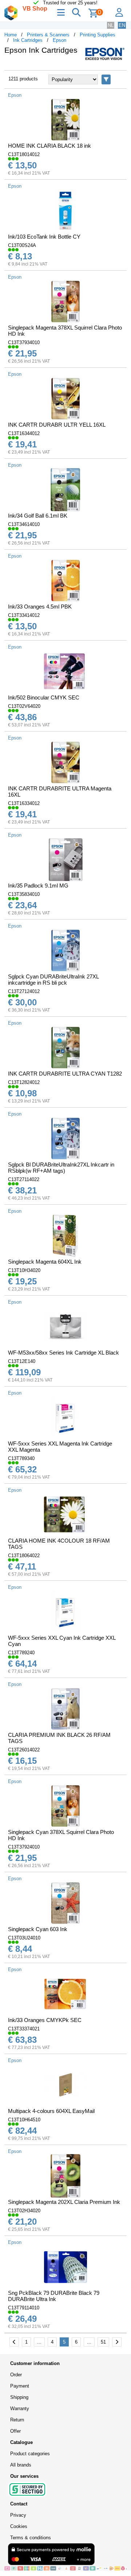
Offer (15, 2431)
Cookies (19, 2526)
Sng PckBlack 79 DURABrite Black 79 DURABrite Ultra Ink (54, 2296)
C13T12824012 (24, 1082)
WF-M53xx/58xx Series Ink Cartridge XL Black (63, 1353)
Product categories (30, 2454)
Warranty (20, 2408)
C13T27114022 (24, 1179)
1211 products (23, 79)
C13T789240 (21, 1653)
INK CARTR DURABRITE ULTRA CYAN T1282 (65, 1074)
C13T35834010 (24, 894)
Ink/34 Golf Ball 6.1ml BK (38, 516)
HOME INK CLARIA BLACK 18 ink (49, 146)
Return (17, 2420)
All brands (21, 2465)
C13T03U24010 (24, 1938)
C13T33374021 (24, 2029)
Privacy (18, 2515)
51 (103, 2342)
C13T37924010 (24, 1847)
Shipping (19, 2397)
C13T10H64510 (24, 2120)
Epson (59, 40)
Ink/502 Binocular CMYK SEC (44, 697)
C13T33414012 (24, 615)
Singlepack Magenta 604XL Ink (45, 1262)
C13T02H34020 (24, 2211)
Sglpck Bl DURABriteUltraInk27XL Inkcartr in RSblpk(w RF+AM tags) (61, 1168)
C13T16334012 (24, 803)
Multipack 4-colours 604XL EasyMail (51, 2111)
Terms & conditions (31, 2538)
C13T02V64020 (24, 706)
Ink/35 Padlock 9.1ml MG (38, 886)
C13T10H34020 (24, 1270)
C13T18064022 (24, 1556)
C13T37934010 (24, 342)
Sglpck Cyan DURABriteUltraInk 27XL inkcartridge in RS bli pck (53, 980)
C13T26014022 (24, 1750)
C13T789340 (21, 1458)
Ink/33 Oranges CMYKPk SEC (45, 2020)
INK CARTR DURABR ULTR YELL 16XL (57, 425)
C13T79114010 (24, 2308)
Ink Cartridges (28, 40)
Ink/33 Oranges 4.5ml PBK (40, 607)
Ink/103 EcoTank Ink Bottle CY (44, 237)
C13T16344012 (24, 433)
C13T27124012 (24, 991)
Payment (20, 2386)
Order (16, 2375)
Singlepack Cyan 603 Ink (38, 1929)
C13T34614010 (24, 524)
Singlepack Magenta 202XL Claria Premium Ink (64, 2202)
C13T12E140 (22, 1361)
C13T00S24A (22, 245)
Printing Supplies (98, 35)
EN (122, 25)
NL (111, 25)
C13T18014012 (24, 154)
